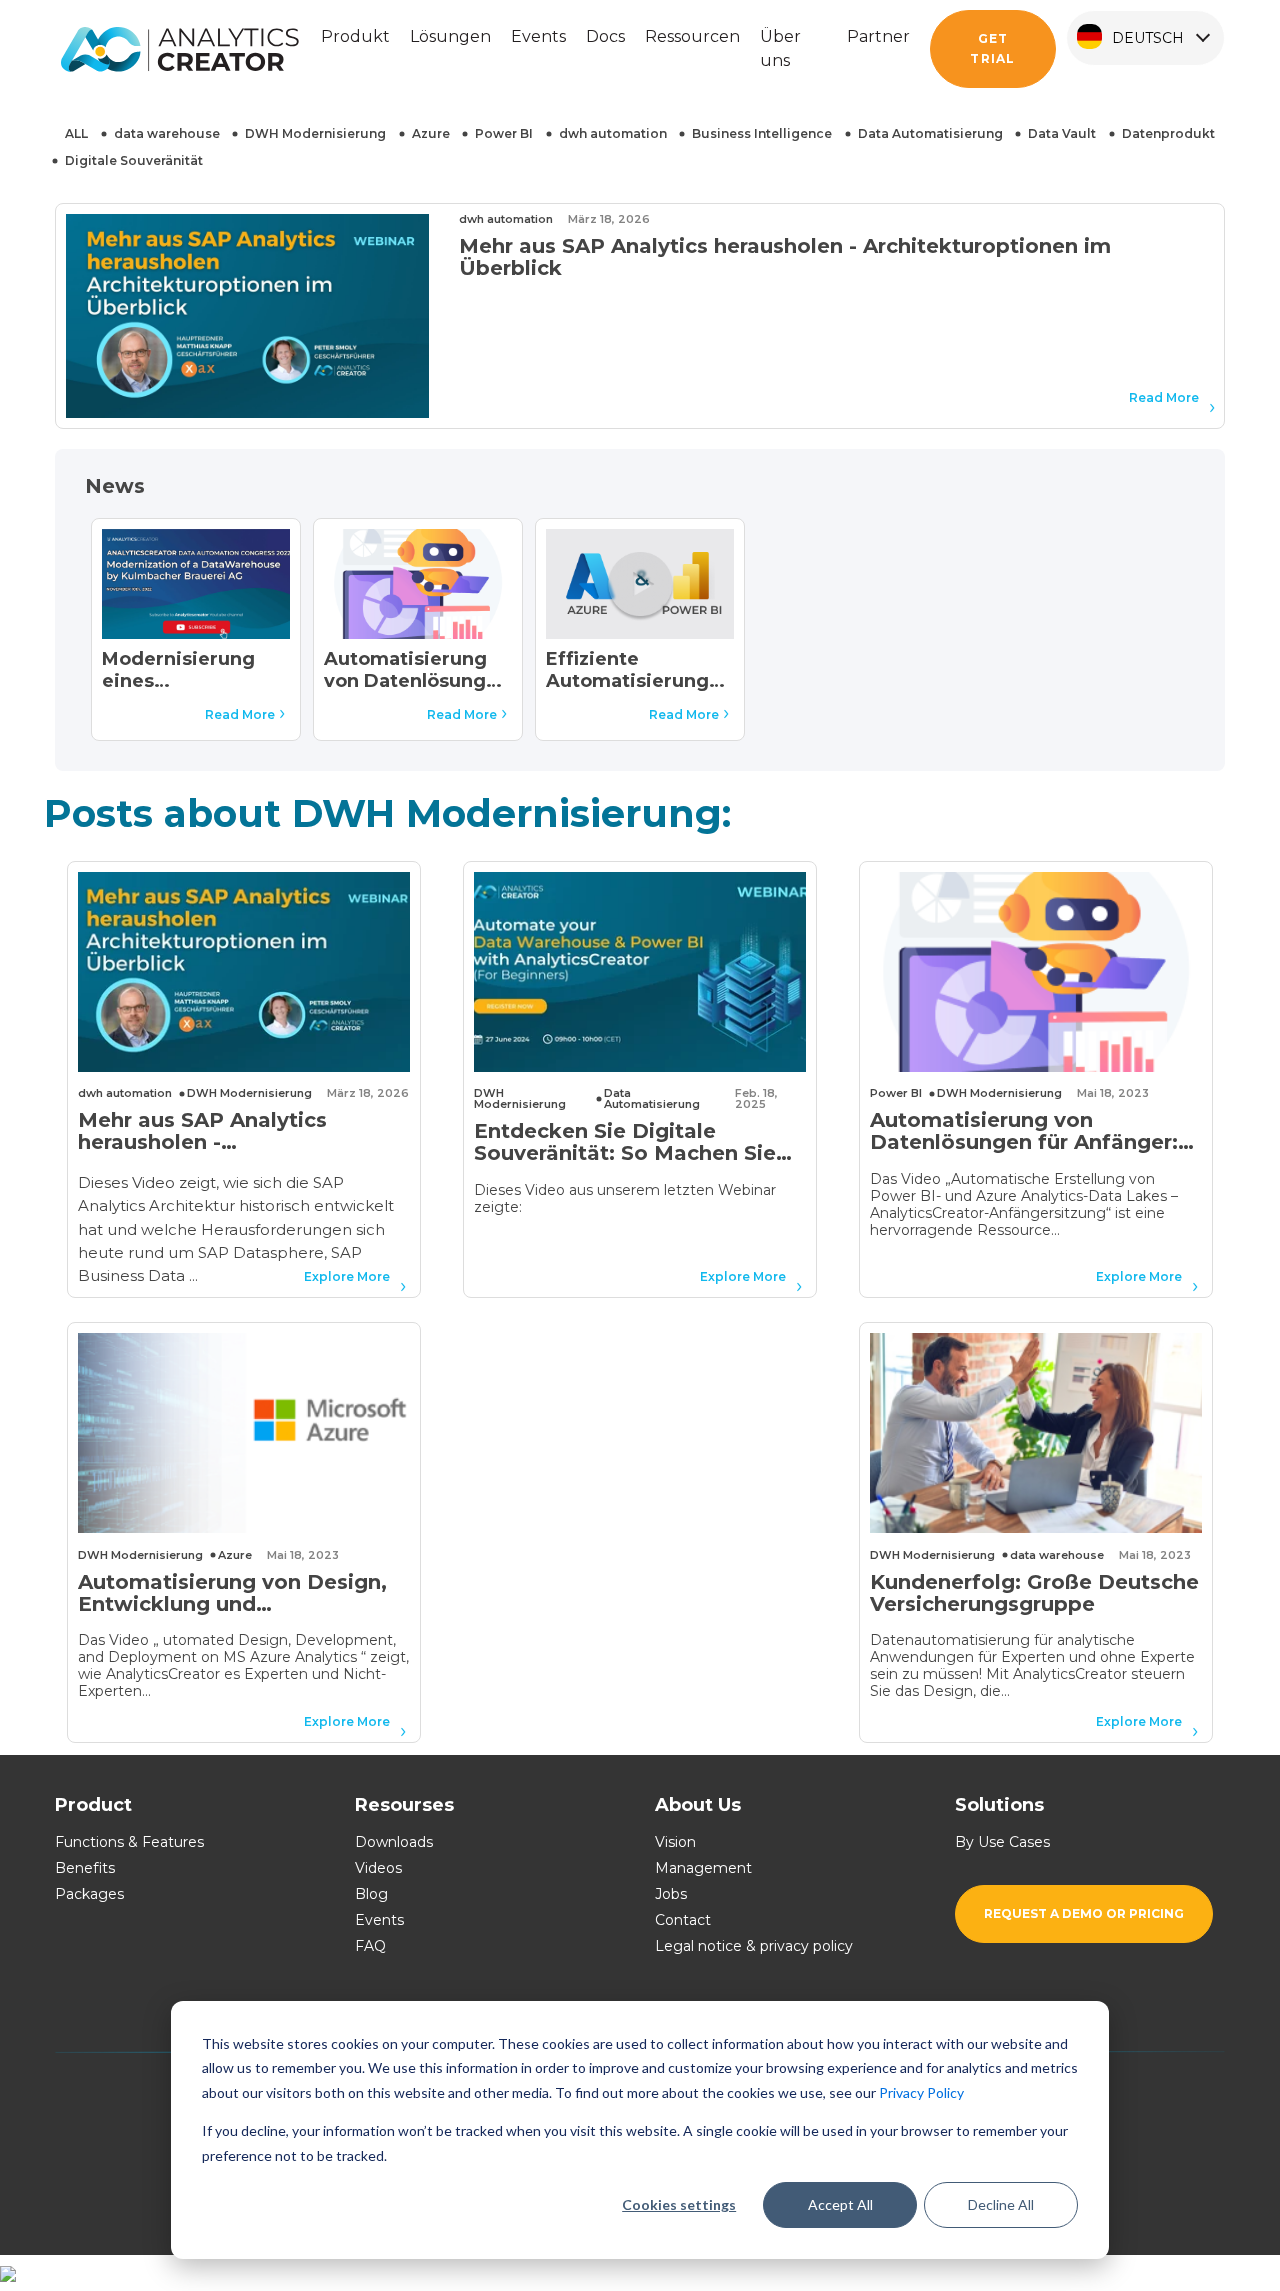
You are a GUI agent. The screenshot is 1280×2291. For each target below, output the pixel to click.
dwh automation (613, 133)
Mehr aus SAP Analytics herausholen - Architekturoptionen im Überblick (785, 257)
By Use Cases (1002, 1842)
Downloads (394, 1842)
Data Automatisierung (930, 133)
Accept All (840, 2204)
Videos (378, 1868)
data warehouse (167, 133)
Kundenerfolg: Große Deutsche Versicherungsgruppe (1034, 1593)
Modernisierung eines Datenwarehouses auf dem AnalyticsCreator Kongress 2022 (189, 671)
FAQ (370, 1946)
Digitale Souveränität (134, 160)
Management (703, 1868)
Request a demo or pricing (1084, 1913)
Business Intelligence (762, 133)
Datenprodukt (1168, 133)
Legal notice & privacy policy (754, 1946)
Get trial (992, 48)
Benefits (85, 1868)
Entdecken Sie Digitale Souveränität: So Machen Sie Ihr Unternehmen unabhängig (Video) (630, 1142)
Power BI (504, 133)
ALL (76, 133)
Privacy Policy (921, 2092)
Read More (1164, 397)
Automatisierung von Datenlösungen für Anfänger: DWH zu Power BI (417, 671)
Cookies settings (679, 2204)
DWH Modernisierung (315, 133)
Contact (683, 1920)
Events (379, 1920)
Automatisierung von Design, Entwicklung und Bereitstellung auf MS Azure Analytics (232, 1593)
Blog (371, 1894)
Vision (675, 1842)
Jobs (671, 1894)
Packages (89, 1894)
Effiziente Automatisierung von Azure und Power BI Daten (627, 671)
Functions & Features (129, 1842)
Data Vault (1062, 133)
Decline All (1001, 2204)
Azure (431, 133)
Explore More (347, 1276)
